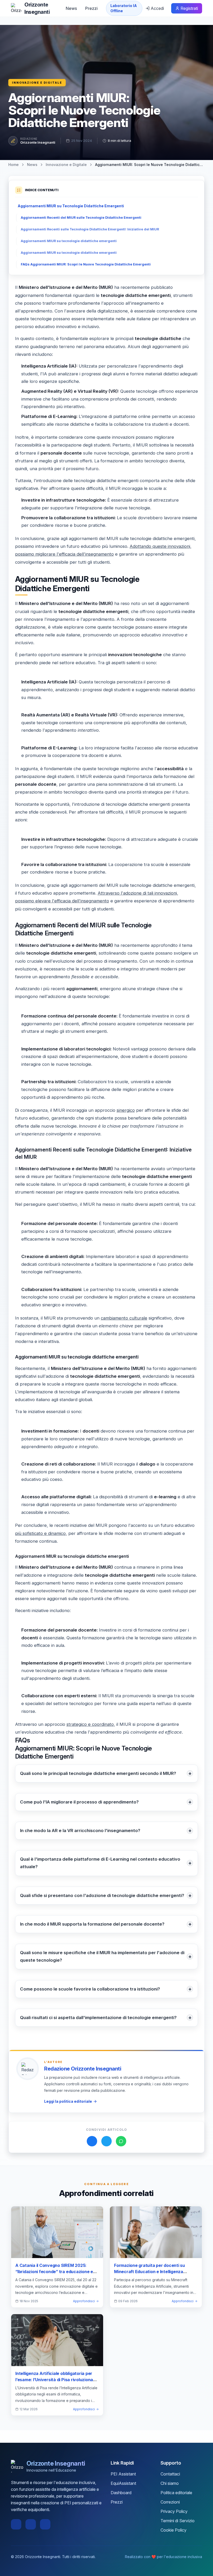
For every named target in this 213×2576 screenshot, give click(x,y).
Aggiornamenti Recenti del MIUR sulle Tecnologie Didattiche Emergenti (81, 218)
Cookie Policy (174, 2530)
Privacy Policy (174, 2511)
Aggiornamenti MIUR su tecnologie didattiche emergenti (69, 241)
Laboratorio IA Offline (124, 8)
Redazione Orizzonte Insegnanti (83, 2069)
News (71, 8)
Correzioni (170, 2502)
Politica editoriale (176, 2493)
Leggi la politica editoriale (68, 2101)
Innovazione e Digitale (37, 83)
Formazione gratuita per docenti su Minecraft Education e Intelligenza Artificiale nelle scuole (149, 2272)
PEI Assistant (123, 2474)
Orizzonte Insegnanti (38, 142)
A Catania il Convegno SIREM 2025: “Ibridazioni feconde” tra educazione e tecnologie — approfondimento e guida (54, 2272)
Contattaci (170, 2474)
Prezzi (91, 8)
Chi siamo (170, 2483)
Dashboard (121, 2493)
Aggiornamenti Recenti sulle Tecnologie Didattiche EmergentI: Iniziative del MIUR (90, 229)
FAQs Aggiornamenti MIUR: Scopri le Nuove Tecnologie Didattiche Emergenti (86, 264)
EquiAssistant (123, 2483)
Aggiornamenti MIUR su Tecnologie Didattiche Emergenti (71, 206)
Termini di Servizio (178, 2521)
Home (14, 165)
